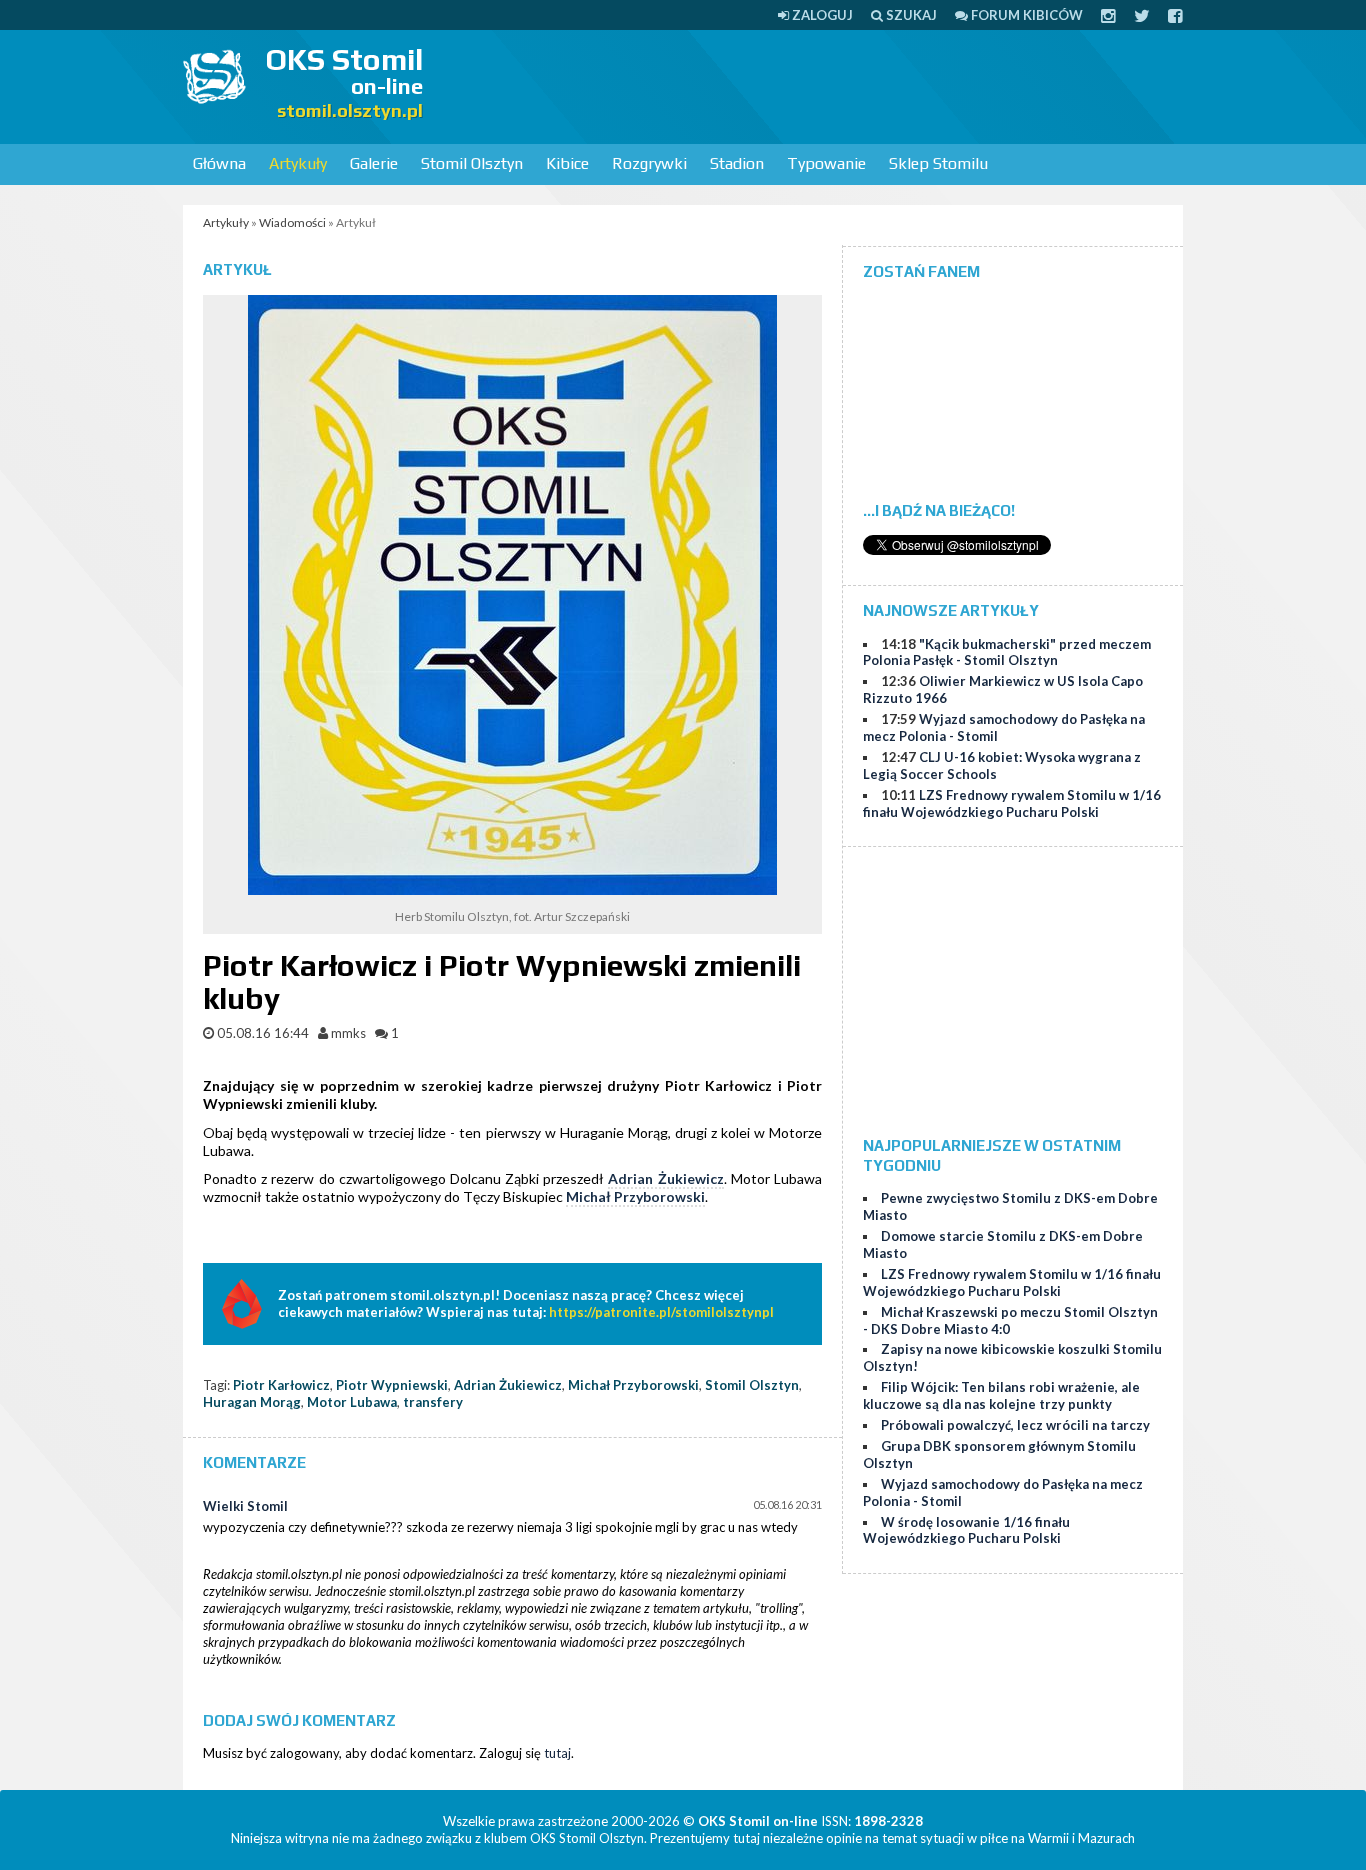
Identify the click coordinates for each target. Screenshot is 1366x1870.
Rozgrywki (649, 163)
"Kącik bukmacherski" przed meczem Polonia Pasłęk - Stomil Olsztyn (1007, 652)
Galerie (374, 163)
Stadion (737, 163)
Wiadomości (292, 222)
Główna (219, 163)
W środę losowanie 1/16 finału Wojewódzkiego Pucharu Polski (966, 1530)
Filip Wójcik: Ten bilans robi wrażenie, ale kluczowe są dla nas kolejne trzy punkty (1001, 1395)
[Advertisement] (819, 85)
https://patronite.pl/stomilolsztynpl (661, 1312)
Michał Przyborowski (635, 1196)
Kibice (567, 163)
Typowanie (826, 163)
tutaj (557, 1753)
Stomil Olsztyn (472, 163)
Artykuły (298, 163)
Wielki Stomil (245, 1506)
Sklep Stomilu (938, 163)
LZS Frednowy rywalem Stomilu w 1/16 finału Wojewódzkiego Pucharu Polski (1012, 803)
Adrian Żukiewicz (665, 1178)
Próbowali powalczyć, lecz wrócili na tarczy (1015, 1425)
